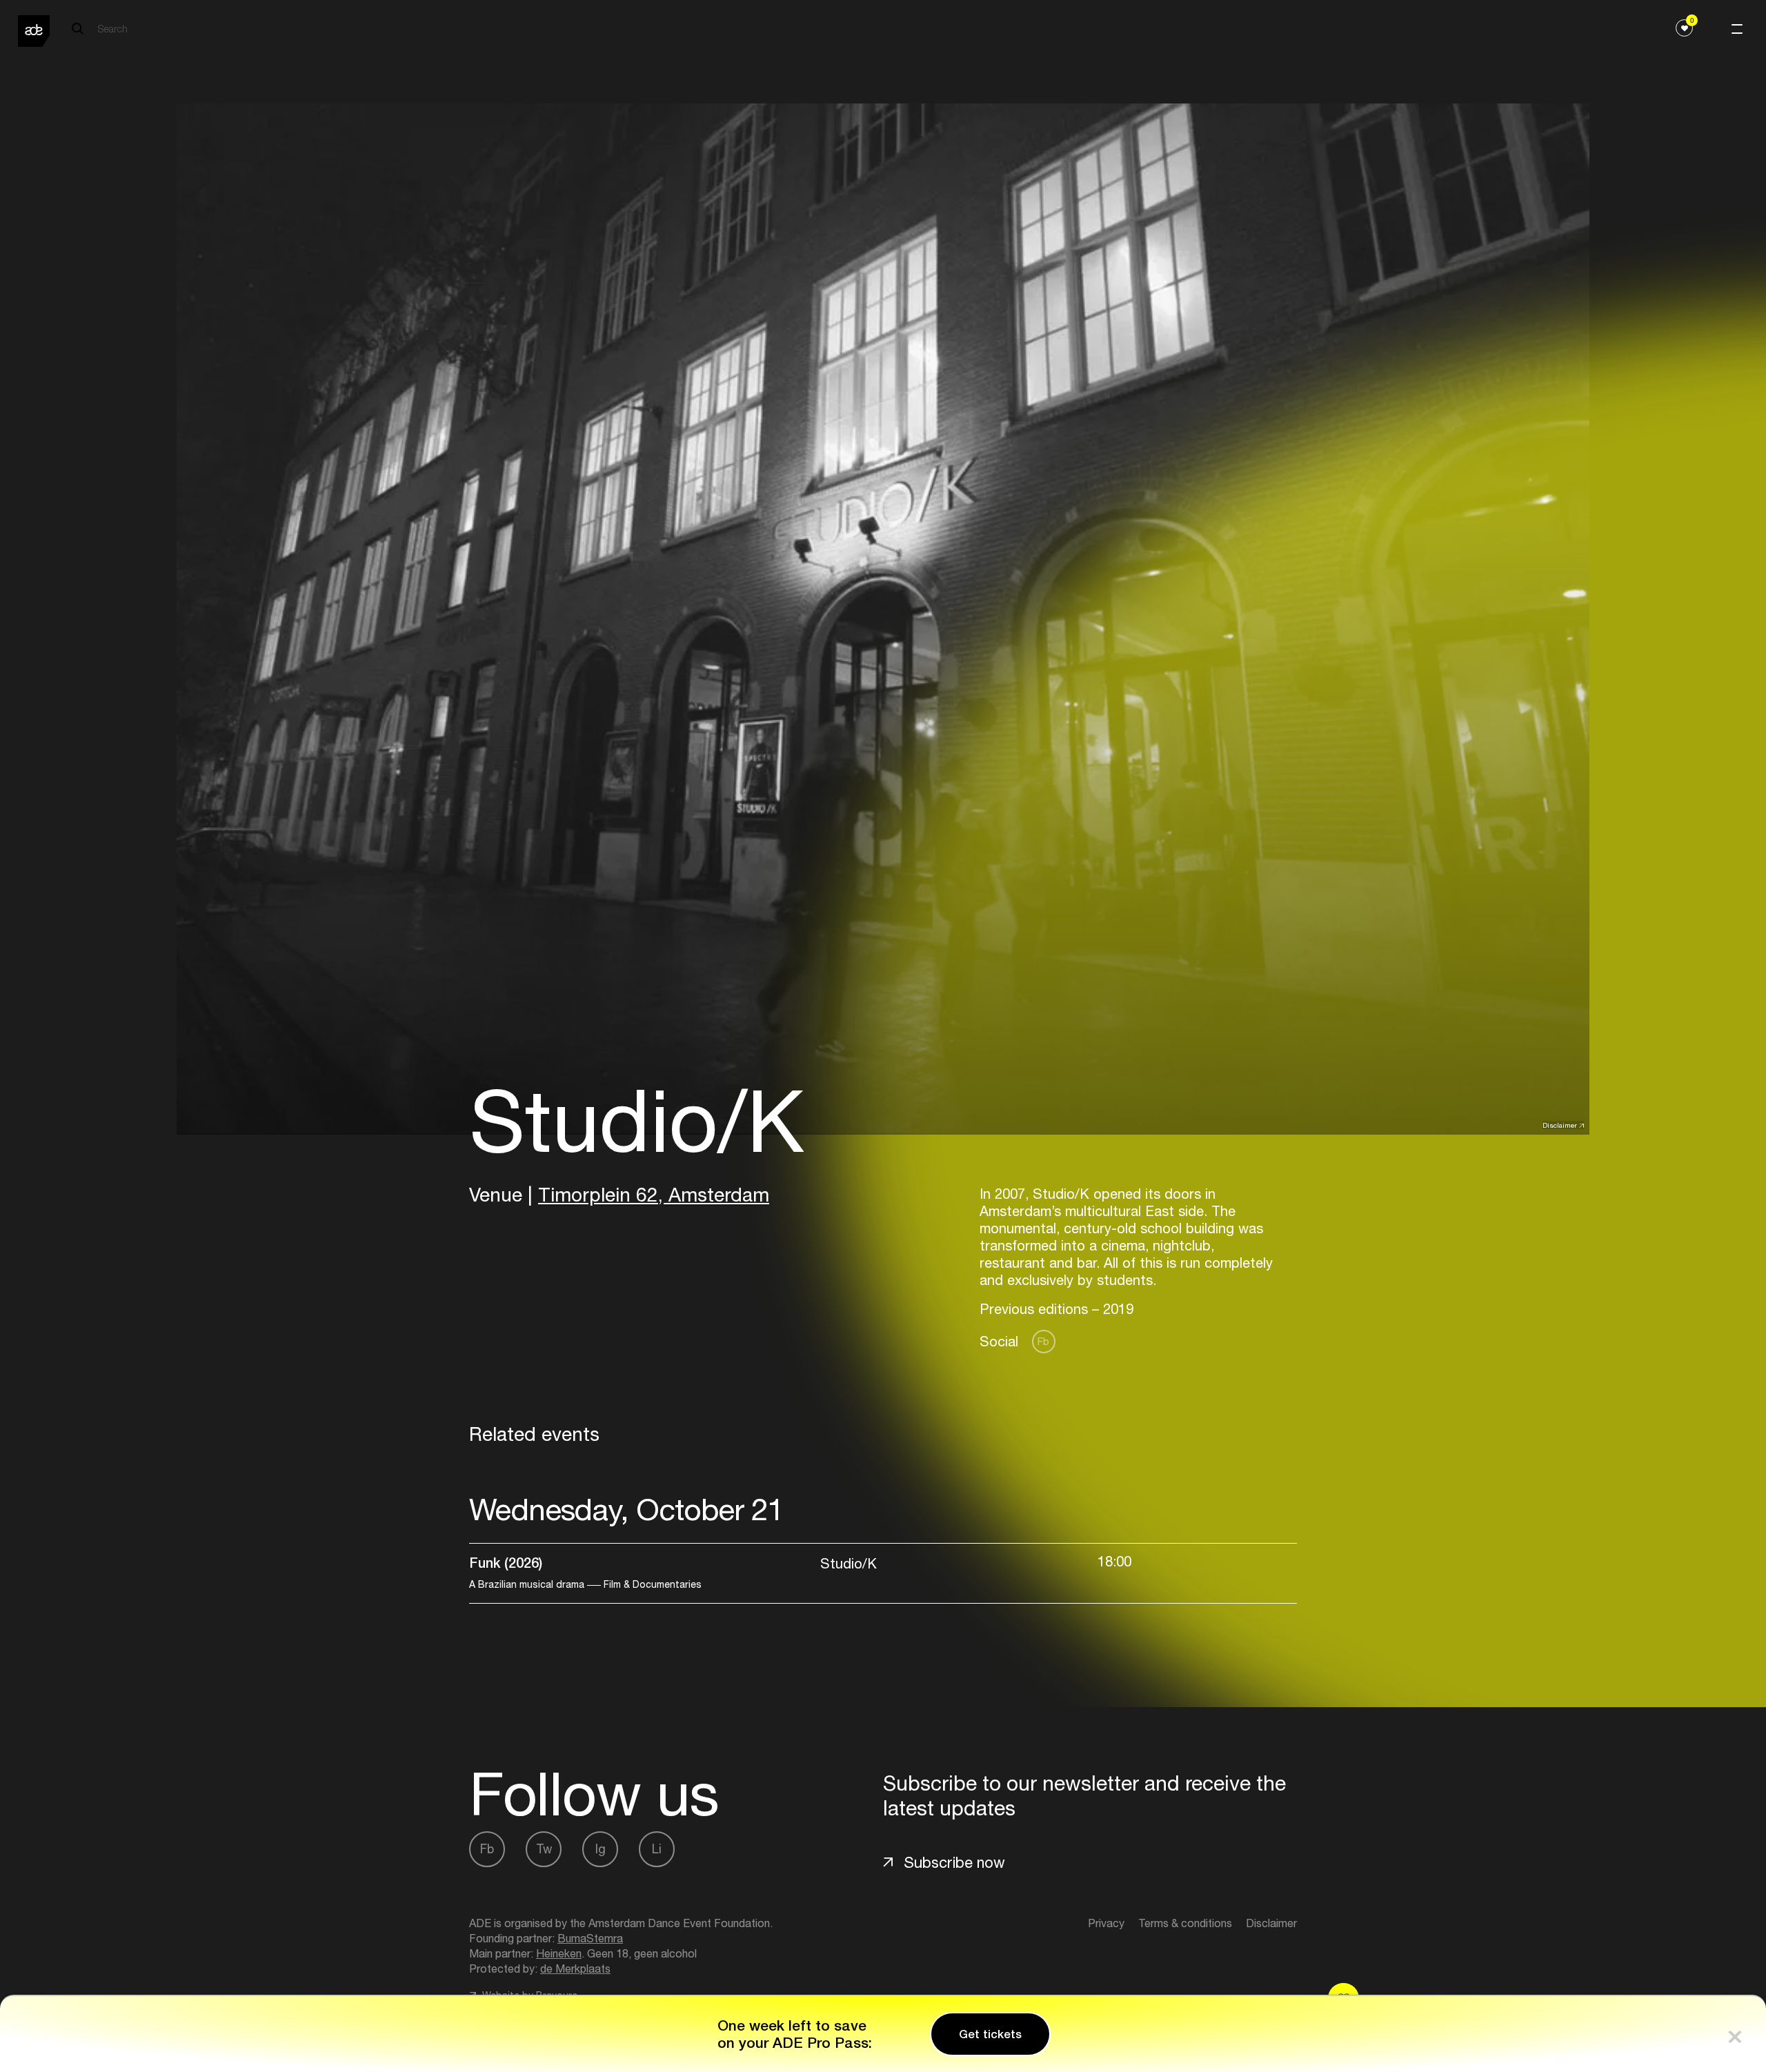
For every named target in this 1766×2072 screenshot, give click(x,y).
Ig (601, 1849)
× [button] (1735, 2034)
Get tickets (990, 2034)
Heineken (559, 1953)
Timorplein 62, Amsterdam (654, 1194)
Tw (544, 1849)
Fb (1043, 1341)
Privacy (1106, 1923)
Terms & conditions (1185, 1923)
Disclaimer (1560, 1125)
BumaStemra (590, 1938)
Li (657, 1849)
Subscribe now (954, 1862)
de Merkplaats (575, 1969)
